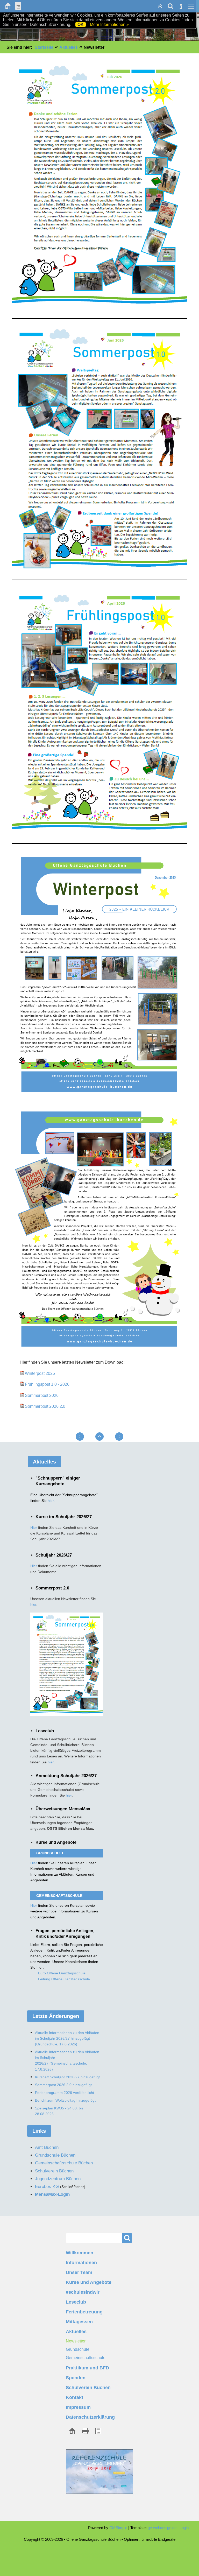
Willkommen (80, 2253)
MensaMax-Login (52, 2194)
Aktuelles (69, 47)
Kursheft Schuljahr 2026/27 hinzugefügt (67, 2077)
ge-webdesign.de (162, 2528)
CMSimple (118, 2528)
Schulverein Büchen (88, 2388)
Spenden (76, 2378)
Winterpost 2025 (40, 1373)
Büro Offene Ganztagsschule (62, 1973)
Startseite (44, 47)
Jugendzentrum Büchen (58, 2179)
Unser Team (79, 2272)
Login (184, 2528)
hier (51, 1501)
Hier (34, 1528)
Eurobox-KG (47, 2187)
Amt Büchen (47, 2147)
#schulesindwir (83, 2292)
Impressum (78, 2407)
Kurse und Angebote (89, 2282)
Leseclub (76, 2302)
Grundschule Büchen (55, 2155)
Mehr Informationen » (109, 24)
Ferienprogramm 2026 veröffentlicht (65, 2093)
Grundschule (78, 2349)
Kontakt (74, 2397)
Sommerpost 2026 (42, 1395)
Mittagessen (79, 2322)
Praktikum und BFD (87, 2368)
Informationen (81, 2263)
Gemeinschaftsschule (86, 2358)
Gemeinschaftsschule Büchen (64, 2163)
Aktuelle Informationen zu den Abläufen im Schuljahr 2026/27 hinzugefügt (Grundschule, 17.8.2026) (67, 2038)
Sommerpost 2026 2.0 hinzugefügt (63, 2085)
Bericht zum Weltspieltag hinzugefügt (65, 2100)
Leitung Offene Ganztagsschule (64, 1979)
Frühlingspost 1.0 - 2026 (47, 1384)
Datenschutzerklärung (90, 2417)
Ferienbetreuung (84, 2312)
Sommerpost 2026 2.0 (45, 1406)
